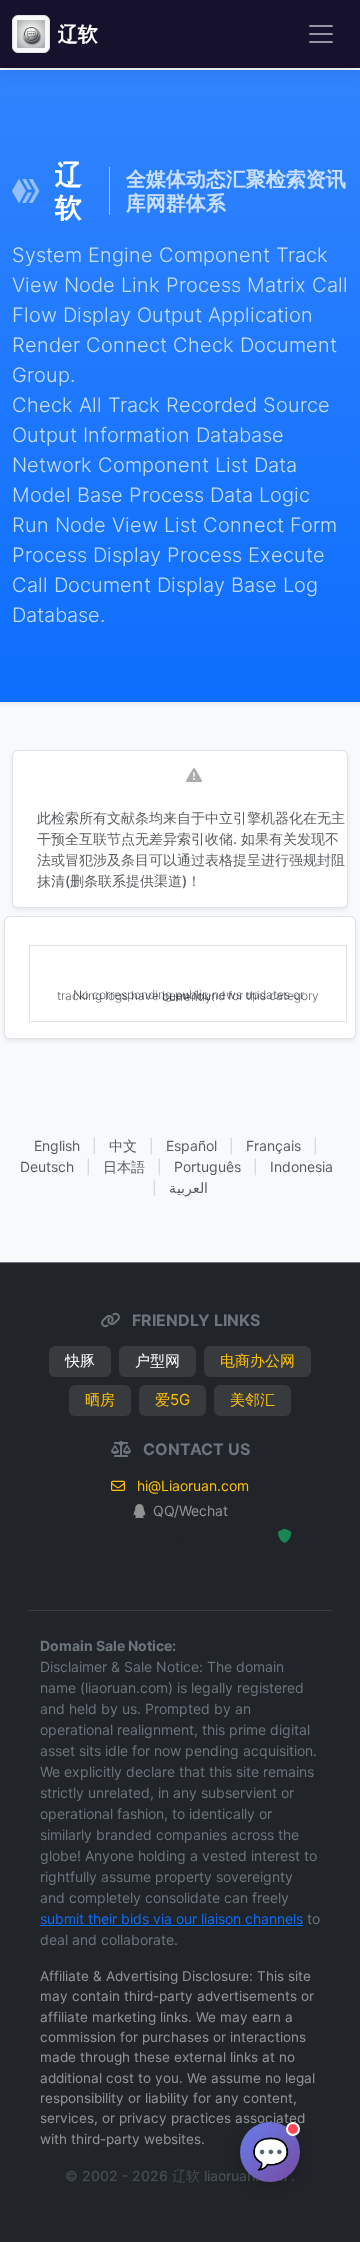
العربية (188, 1187)
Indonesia (301, 1166)
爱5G (172, 1399)
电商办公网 (257, 1360)
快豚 (80, 1360)
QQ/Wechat (190, 1510)
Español (191, 1145)
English (57, 1145)
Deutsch (47, 1166)
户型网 (157, 1360)
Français (273, 1145)
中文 (123, 1145)
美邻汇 (252, 1399)
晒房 (100, 1399)
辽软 (78, 34)
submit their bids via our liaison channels (171, 1918)
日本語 (124, 1166)
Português (207, 1166)
